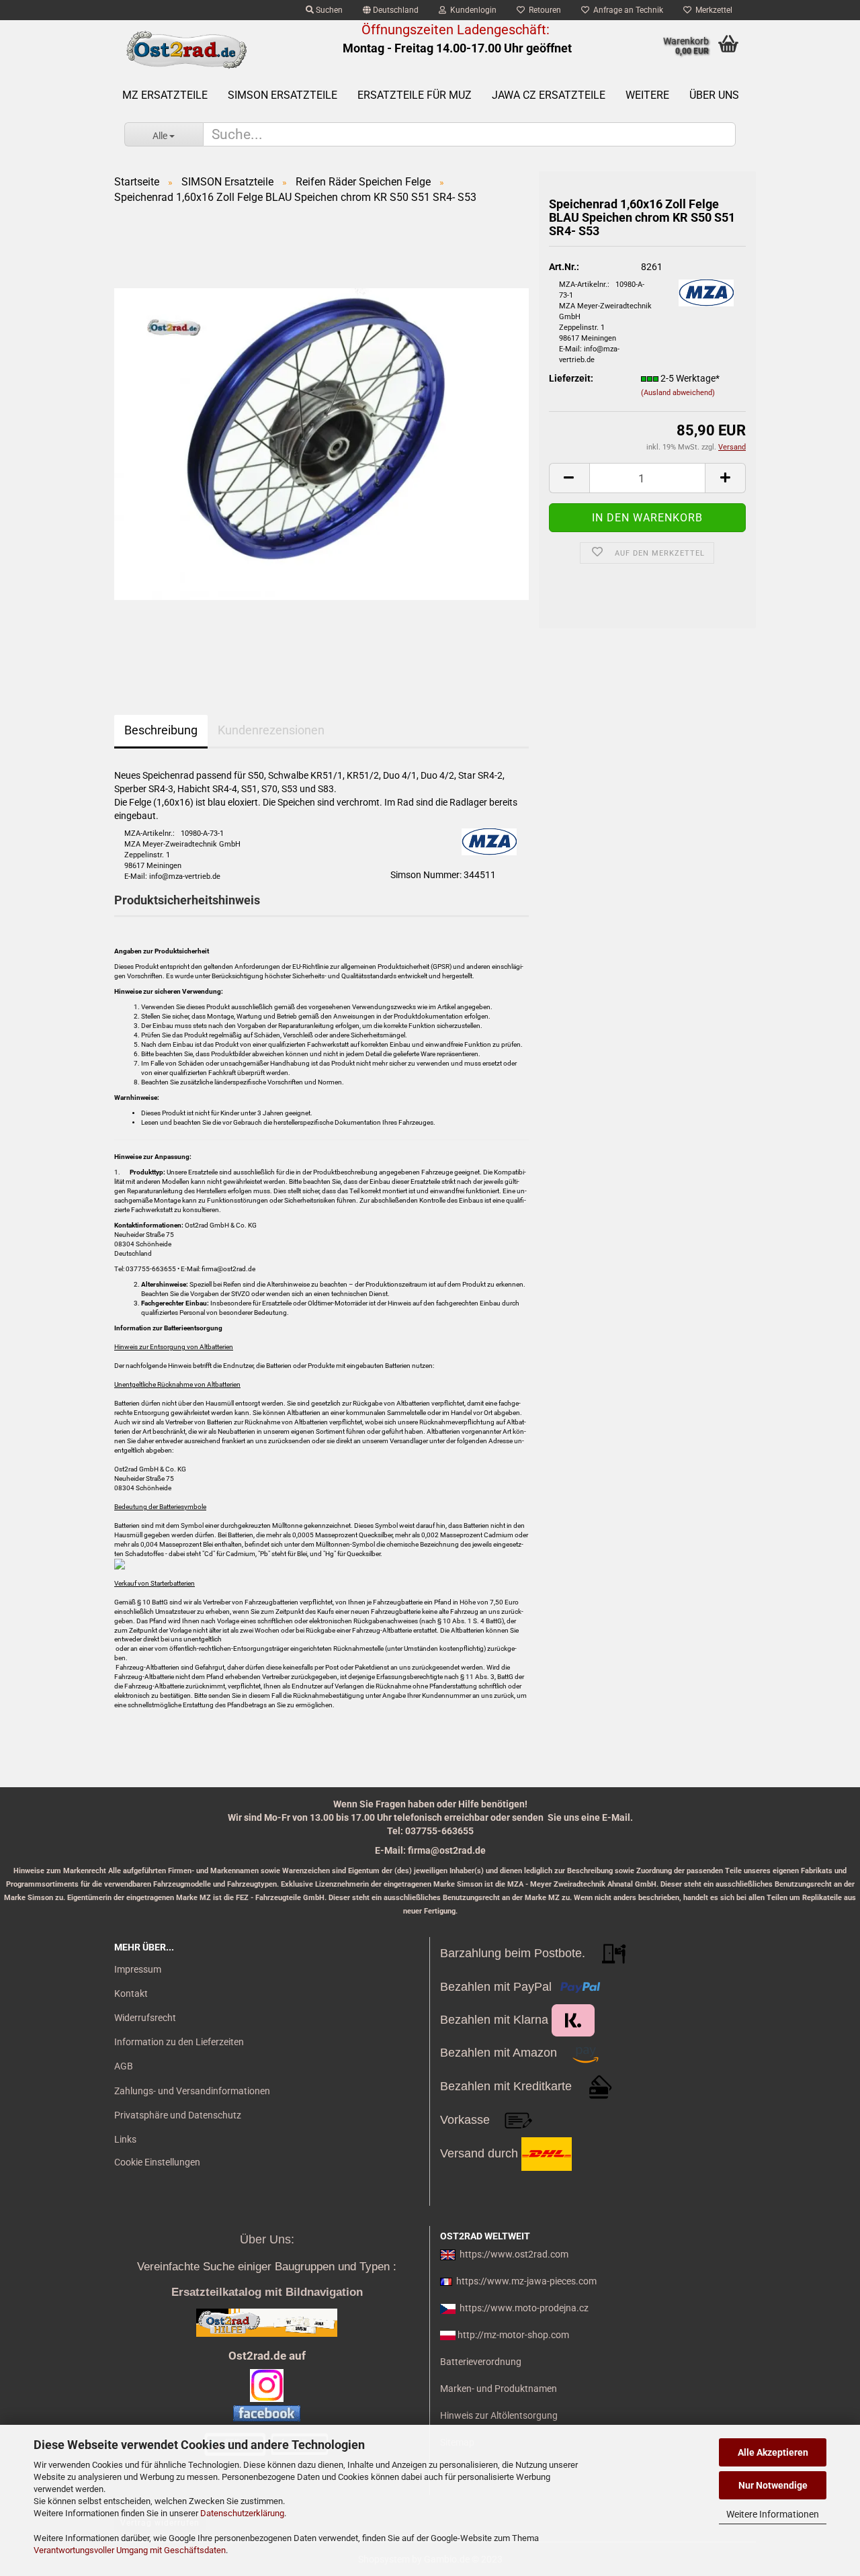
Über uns (714, 95)
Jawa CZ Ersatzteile (549, 95)
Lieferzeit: (571, 378)
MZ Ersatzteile (165, 95)
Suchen (328, 10)
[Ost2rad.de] (186, 50)
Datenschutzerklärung (242, 2513)
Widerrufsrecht (145, 2018)
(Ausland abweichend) (678, 393)
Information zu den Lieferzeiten (179, 2042)
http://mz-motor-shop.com (513, 2335)
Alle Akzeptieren (773, 2452)
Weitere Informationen (773, 2514)
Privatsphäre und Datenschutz (178, 2115)
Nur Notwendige (773, 2485)
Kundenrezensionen (271, 730)
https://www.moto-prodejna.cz (524, 2308)
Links (125, 2139)
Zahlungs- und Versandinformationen (192, 2091)
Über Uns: (267, 2239)
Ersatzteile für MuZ (415, 95)
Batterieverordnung (481, 2362)
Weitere (647, 95)
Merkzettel (712, 10)
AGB (124, 2066)
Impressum (138, 1969)
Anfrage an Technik (626, 10)
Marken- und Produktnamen (499, 2389)
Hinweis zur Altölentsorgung (499, 2415)
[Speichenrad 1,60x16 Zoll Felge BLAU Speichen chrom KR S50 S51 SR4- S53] (321, 443)
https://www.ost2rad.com (514, 2254)
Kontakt (131, 1993)
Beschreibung (161, 730)
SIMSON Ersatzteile (283, 95)
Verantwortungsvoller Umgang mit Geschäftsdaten (130, 2550)
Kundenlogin (471, 10)
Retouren (543, 10)
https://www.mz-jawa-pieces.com (526, 2281)
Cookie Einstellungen (157, 2162)
